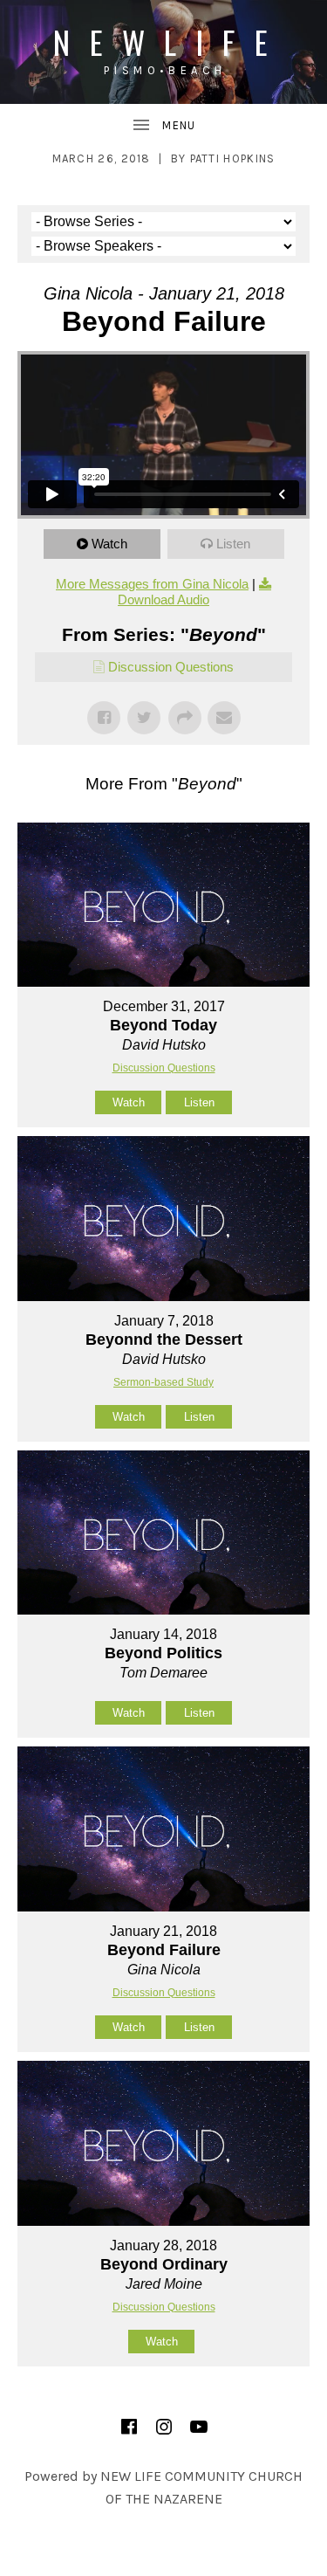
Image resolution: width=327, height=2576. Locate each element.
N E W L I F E (163, 41)
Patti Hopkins (233, 158)
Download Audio (163, 599)
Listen (233, 544)
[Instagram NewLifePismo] (164, 2427)
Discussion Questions (171, 667)
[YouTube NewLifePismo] (199, 2427)
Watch (109, 544)
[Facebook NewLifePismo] (129, 2427)
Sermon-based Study (163, 1382)
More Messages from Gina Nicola (152, 584)
